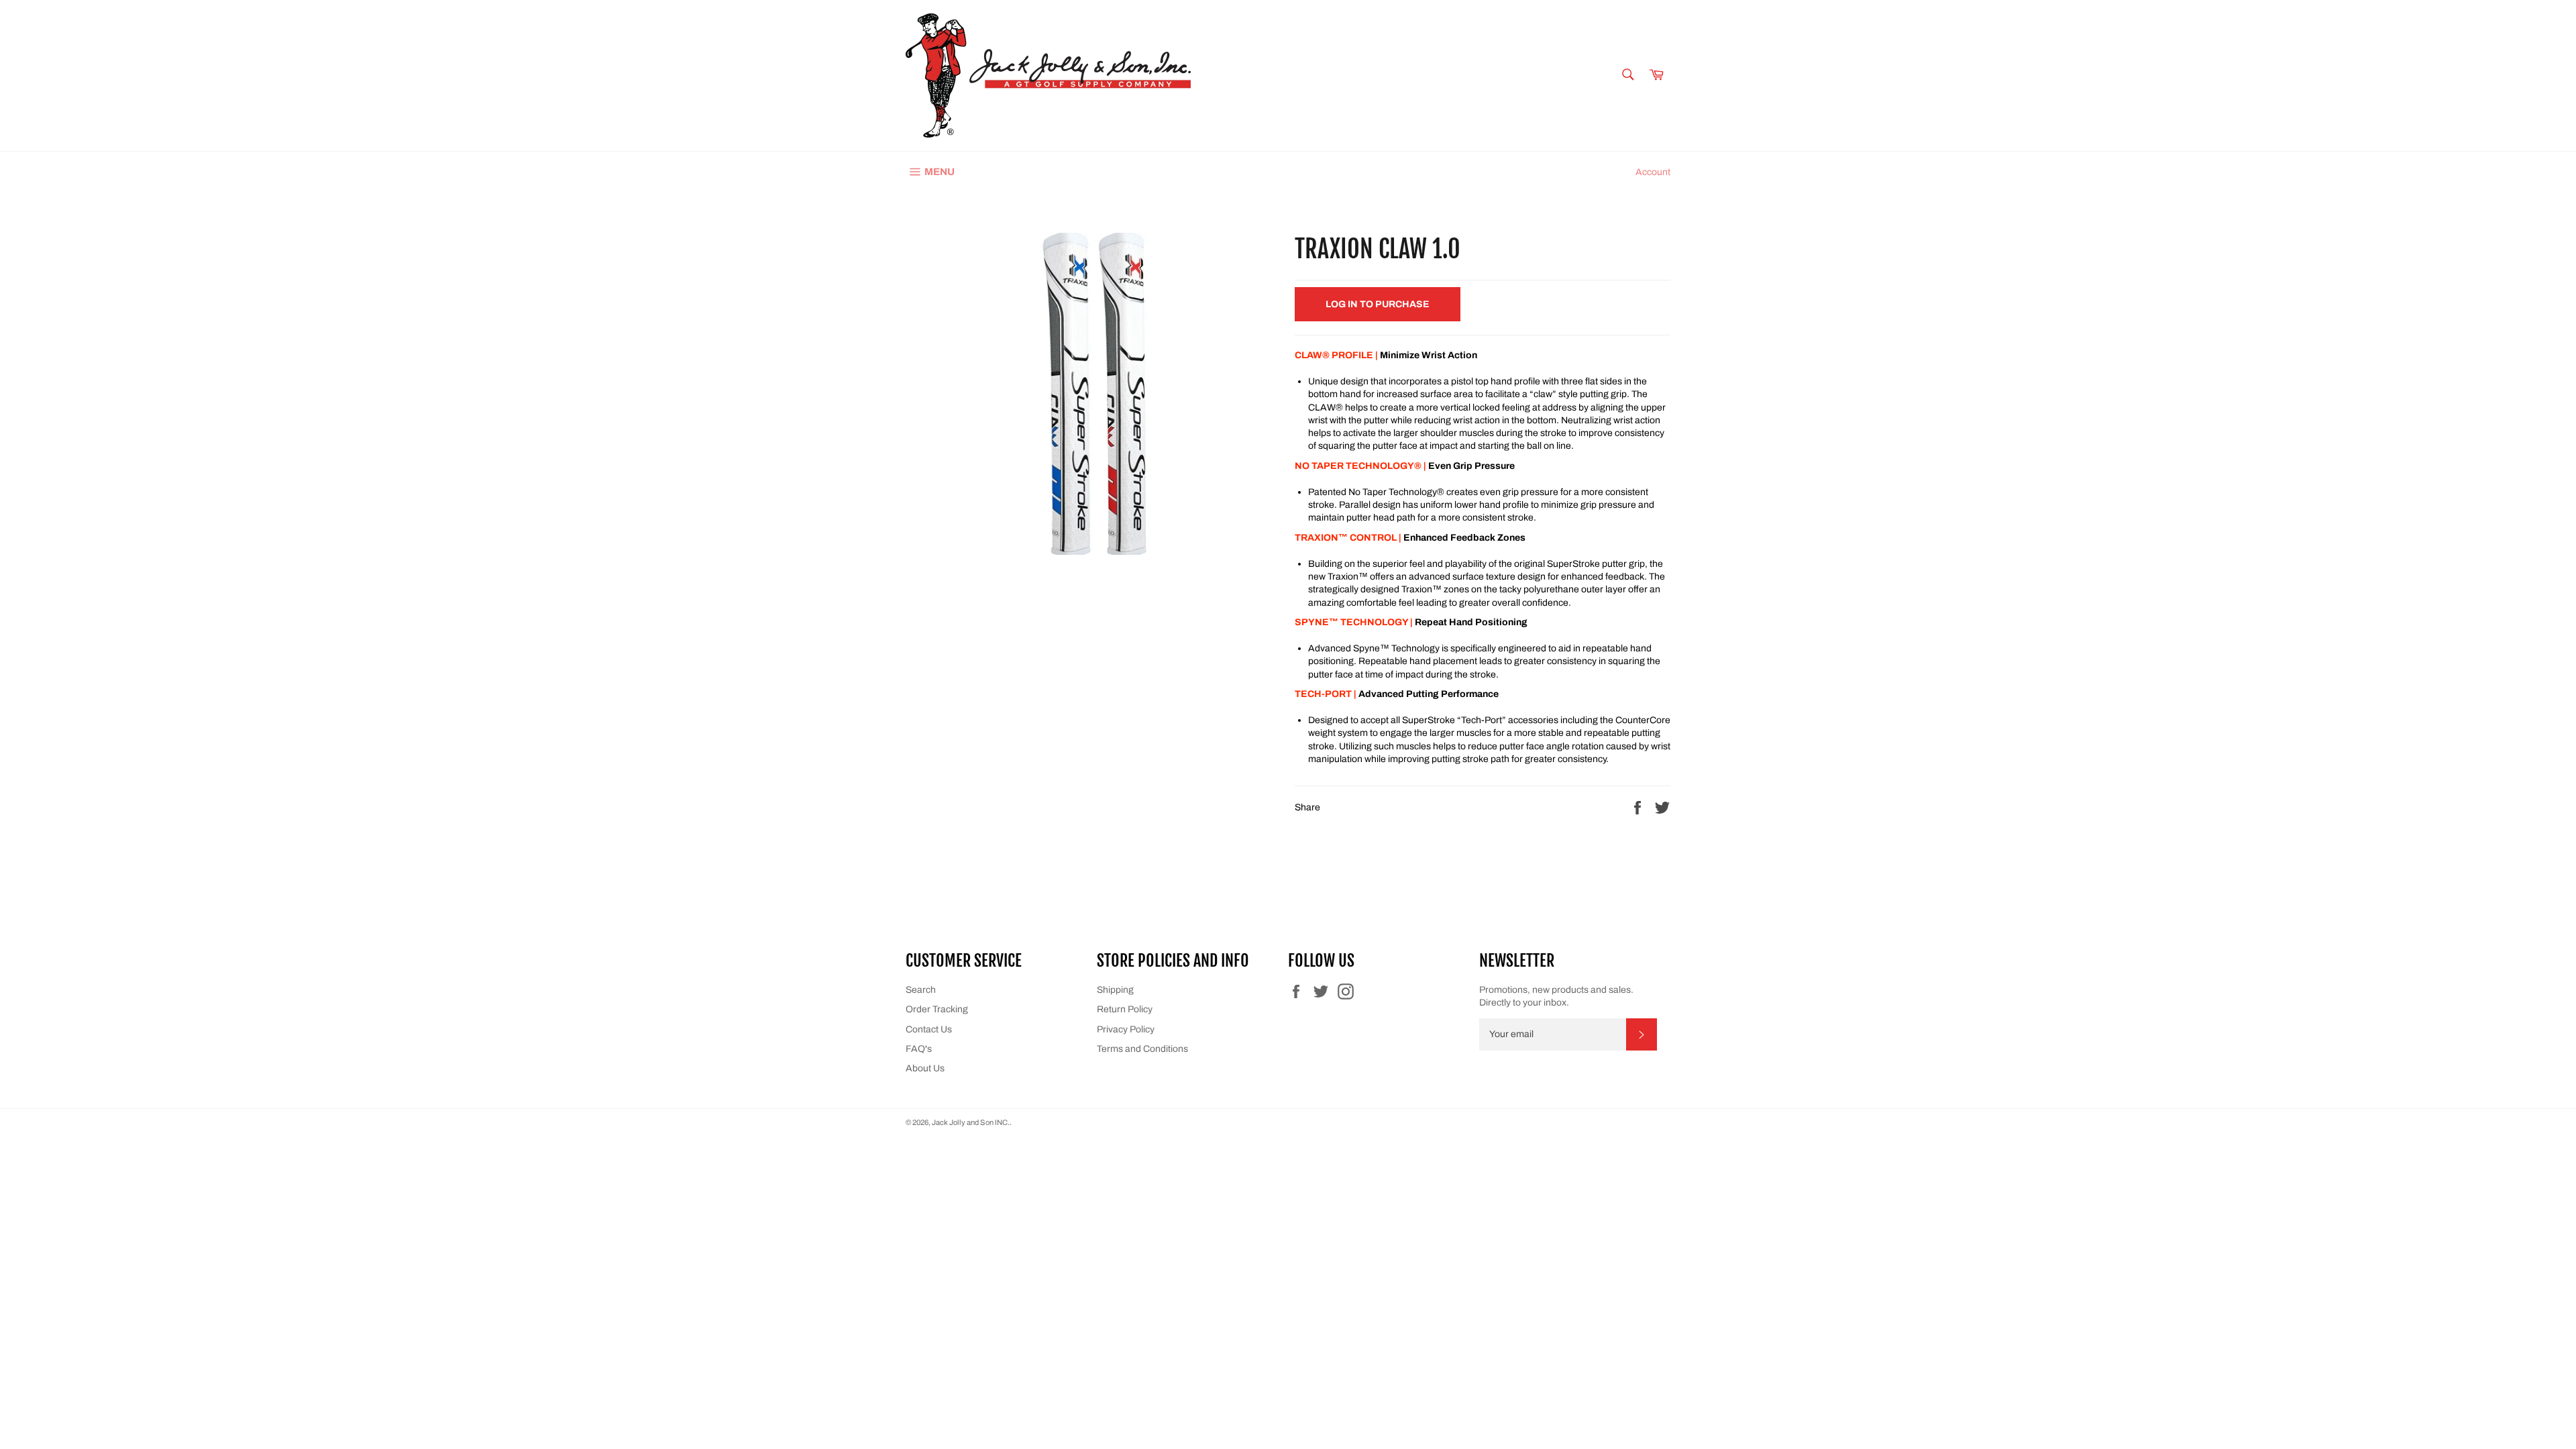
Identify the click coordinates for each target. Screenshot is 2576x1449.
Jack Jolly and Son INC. (971, 1122)
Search (921, 990)
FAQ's (919, 1049)
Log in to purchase (1378, 304)
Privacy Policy (1126, 1029)
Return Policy (1125, 1009)
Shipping (1115, 990)
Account (1653, 172)
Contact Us (929, 1029)
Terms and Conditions (1142, 1049)
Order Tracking (937, 1009)
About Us (925, 1068)
